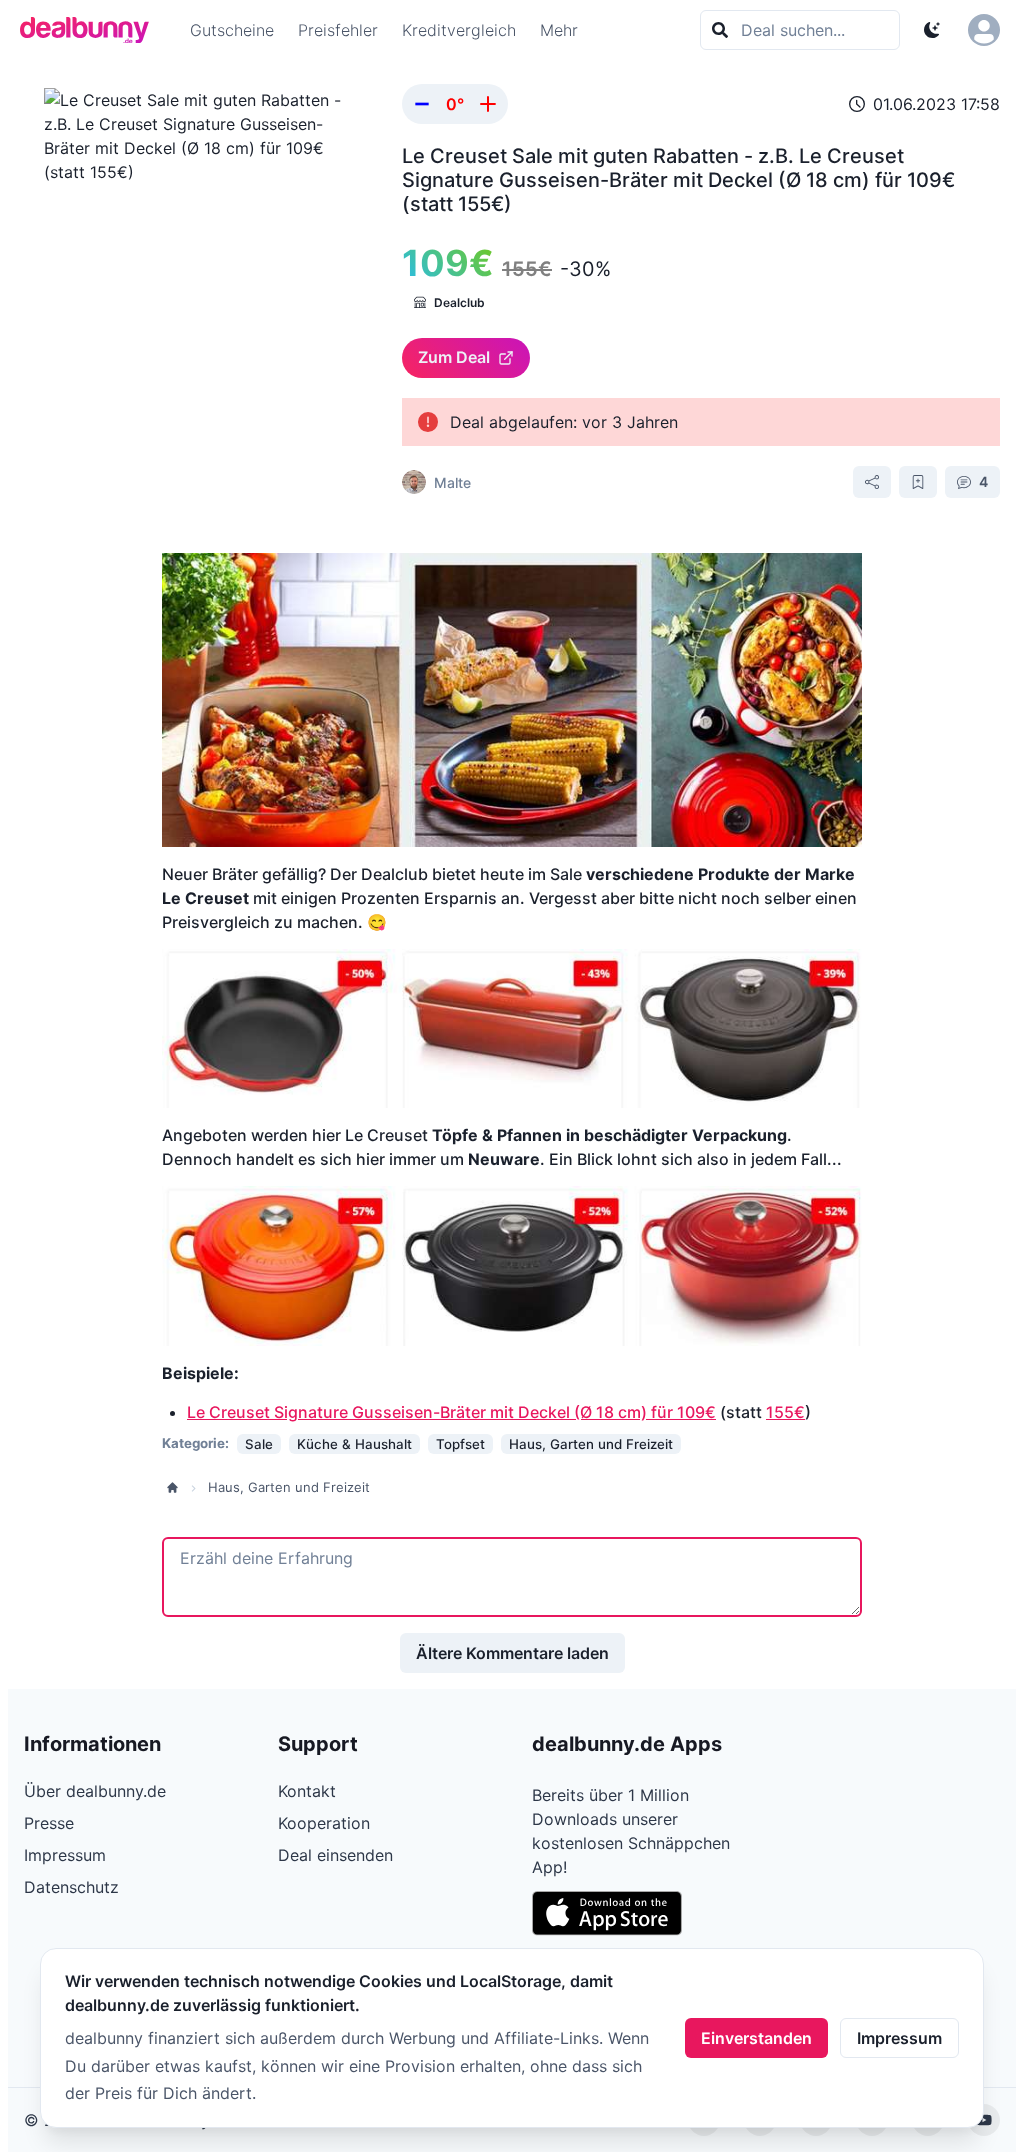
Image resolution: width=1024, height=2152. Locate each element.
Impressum (899, 2038)
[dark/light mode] (932, 30)
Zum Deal (454, 357)
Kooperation (324, 1823)
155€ (785, 1412)
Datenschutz (71, 1887)
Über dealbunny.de (95, 1791)
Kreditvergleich (459, 30)
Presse (49, 1823)
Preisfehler (338, 30)
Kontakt (307, 1791)
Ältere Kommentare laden (512, 1653)
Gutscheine (232, 30)
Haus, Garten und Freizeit (289, 1487)
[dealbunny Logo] (91, 30)
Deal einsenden (335, 1855)
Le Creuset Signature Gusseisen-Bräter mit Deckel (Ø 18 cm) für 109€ (451, 1412)
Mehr (559, 30)
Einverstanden (756, 2038)
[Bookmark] (918, 482)
